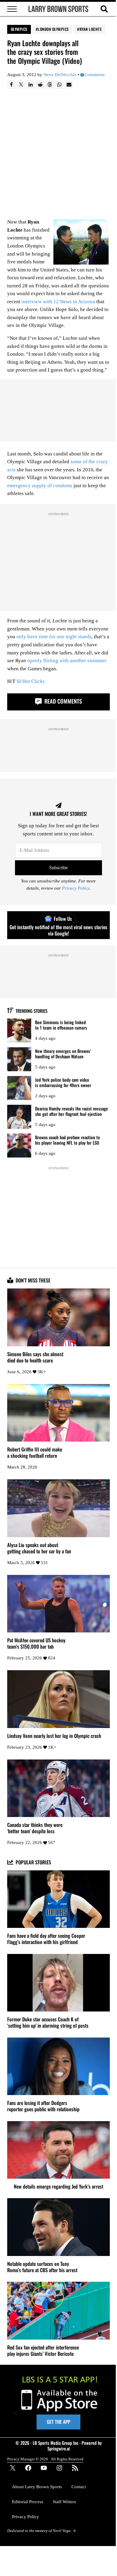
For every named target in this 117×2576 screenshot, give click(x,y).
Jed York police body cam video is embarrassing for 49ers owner (63, 1082)
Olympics (19, 29)
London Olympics (53, 29)
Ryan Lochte (91, 29)
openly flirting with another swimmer (67, 661)
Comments (95, 75)
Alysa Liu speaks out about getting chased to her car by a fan (39, 1548)
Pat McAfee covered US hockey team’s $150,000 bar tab (36, 1644)
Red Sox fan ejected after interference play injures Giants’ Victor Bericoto (43, 2351)
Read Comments (62, 701)
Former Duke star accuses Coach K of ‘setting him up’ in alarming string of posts (48, 2023)
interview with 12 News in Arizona (58, 302)
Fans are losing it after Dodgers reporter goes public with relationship (43, 2106)
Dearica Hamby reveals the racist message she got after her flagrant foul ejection (72, 1111)
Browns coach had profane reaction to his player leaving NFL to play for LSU (67, 1140)
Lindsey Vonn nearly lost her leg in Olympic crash (54, 1736)
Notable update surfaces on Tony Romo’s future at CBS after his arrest (42, 2267)
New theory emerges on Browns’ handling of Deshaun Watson (63, 1054)
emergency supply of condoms (40, 486)
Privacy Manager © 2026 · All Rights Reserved (45, 2459)
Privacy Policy (76, 888)
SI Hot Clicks (31, 681)
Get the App (58, 2422)
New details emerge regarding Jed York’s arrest (58, 2187)
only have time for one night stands (54, 637)
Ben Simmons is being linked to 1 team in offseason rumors (61, 1025)
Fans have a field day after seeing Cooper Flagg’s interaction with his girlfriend (46, 1939)
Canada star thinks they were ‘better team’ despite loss (35, 1828)
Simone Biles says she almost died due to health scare (35, 1357)
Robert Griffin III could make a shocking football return (35, 1453)
